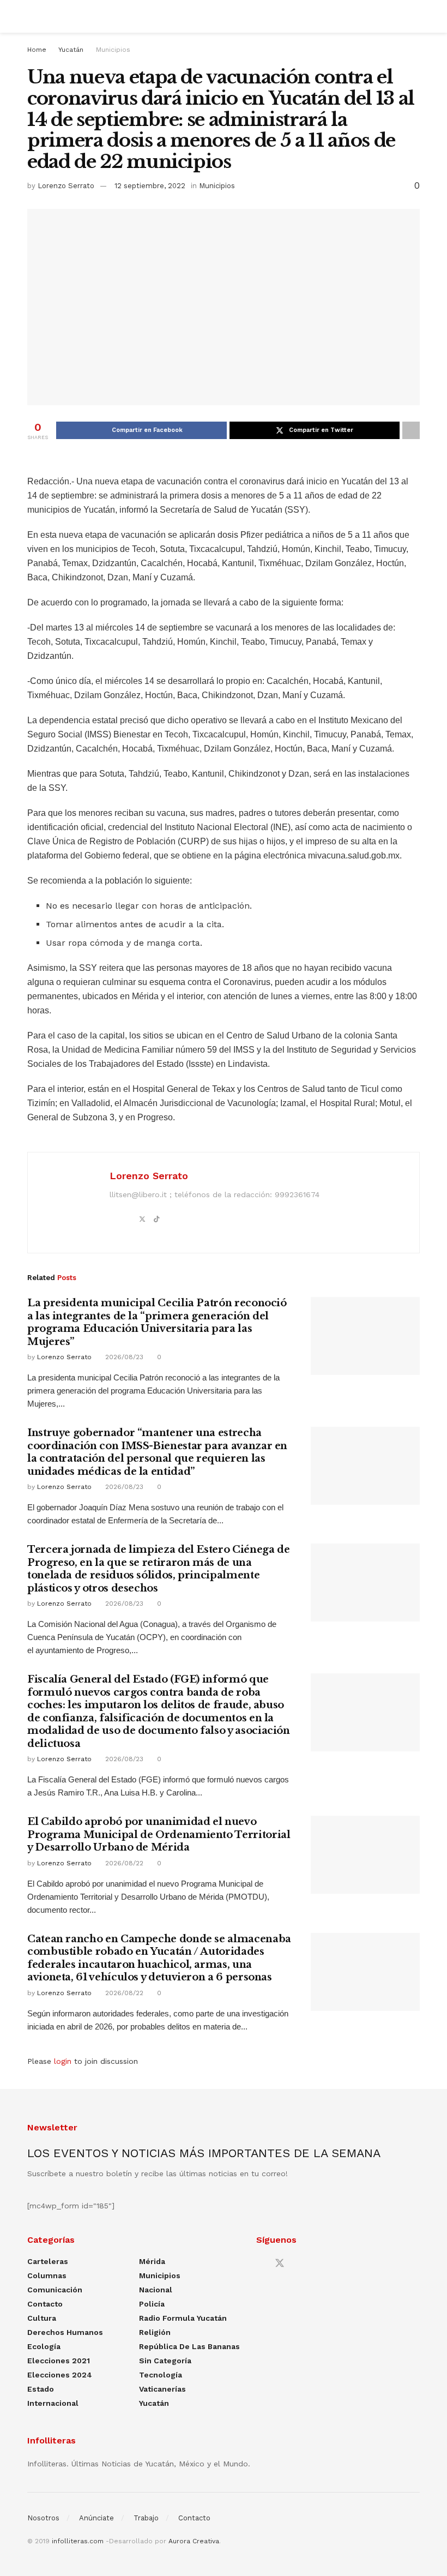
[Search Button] (415, 16)
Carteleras (48, 2261)
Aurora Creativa (194, 2541)
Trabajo (146, 2518)
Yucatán (71, 50)
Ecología (44, 2346)
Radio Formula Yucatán (183, 2318)
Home (37, 50)
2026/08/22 (123, 1863)
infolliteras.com (78, 2541)
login (63, 2061)
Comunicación (55, 2290)
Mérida (152, 2261)
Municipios (113, 50)
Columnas (47, 2275)
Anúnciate (96, 2518)
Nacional (156, 2290)
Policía (152, 2304)
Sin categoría (165, 2361)
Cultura (42, 2318)
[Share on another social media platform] (411, 430)
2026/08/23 (123, 1357)
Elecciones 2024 (60, 2375)
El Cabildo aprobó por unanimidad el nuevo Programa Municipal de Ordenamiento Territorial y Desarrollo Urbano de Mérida (159, 1835)
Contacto (45, 2304)
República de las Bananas (189, 2346)
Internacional (53, 2403)
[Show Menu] (32, 16)
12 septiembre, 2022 (150, 186)
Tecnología (161, 2375)
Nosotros (43, 2518)
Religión (155, 2332)
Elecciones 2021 (59, 2361)
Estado (41, 2389)
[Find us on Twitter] (280, 2263)
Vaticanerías (162, 2389)
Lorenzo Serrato (66, 186)
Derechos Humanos (65, 2332)
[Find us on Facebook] (260, 2264)
